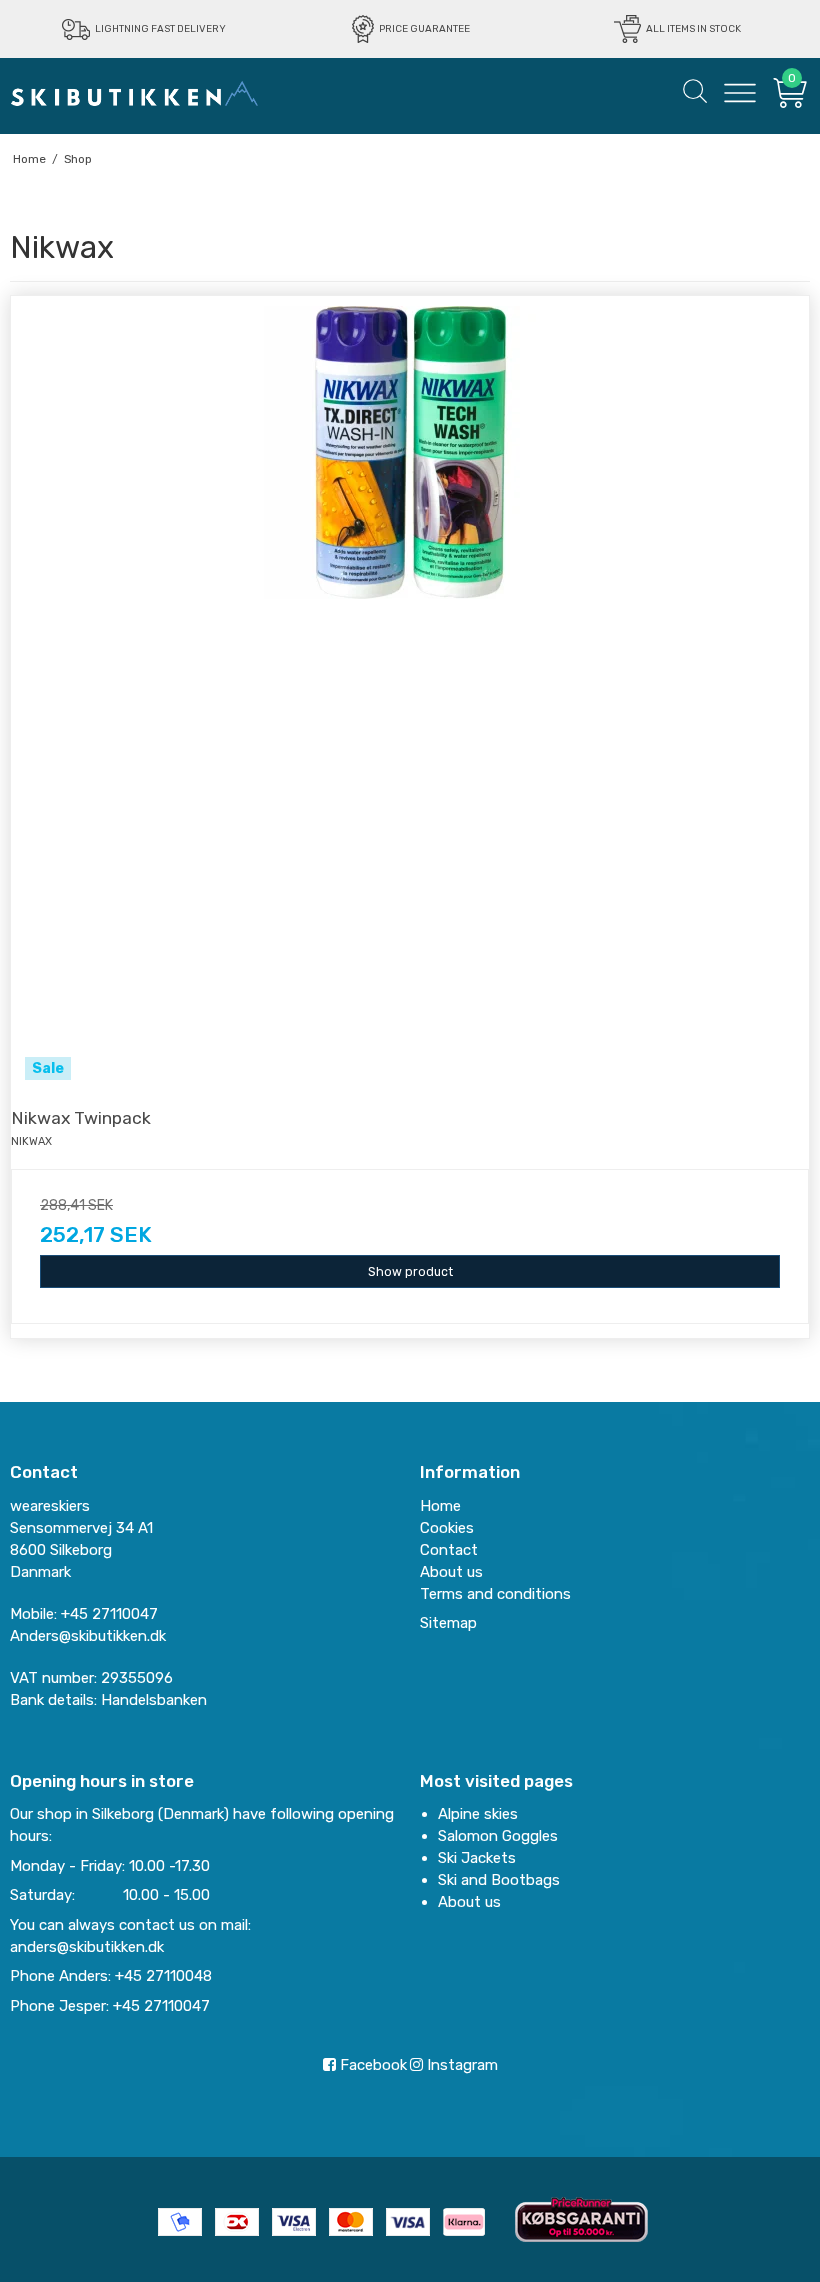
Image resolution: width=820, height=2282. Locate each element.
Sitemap (448, 1623)
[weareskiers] (135, 93)
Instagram (460, 2065)
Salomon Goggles (498, 1836)
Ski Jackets (477, 1858)
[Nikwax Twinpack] (410, 695)
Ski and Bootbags (499, 1880)
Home (440, 1506)
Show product (410, 1272)
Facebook (371, 2065)
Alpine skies (478, 1814)
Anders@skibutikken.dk (88, 1636)
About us (469, 1902)
